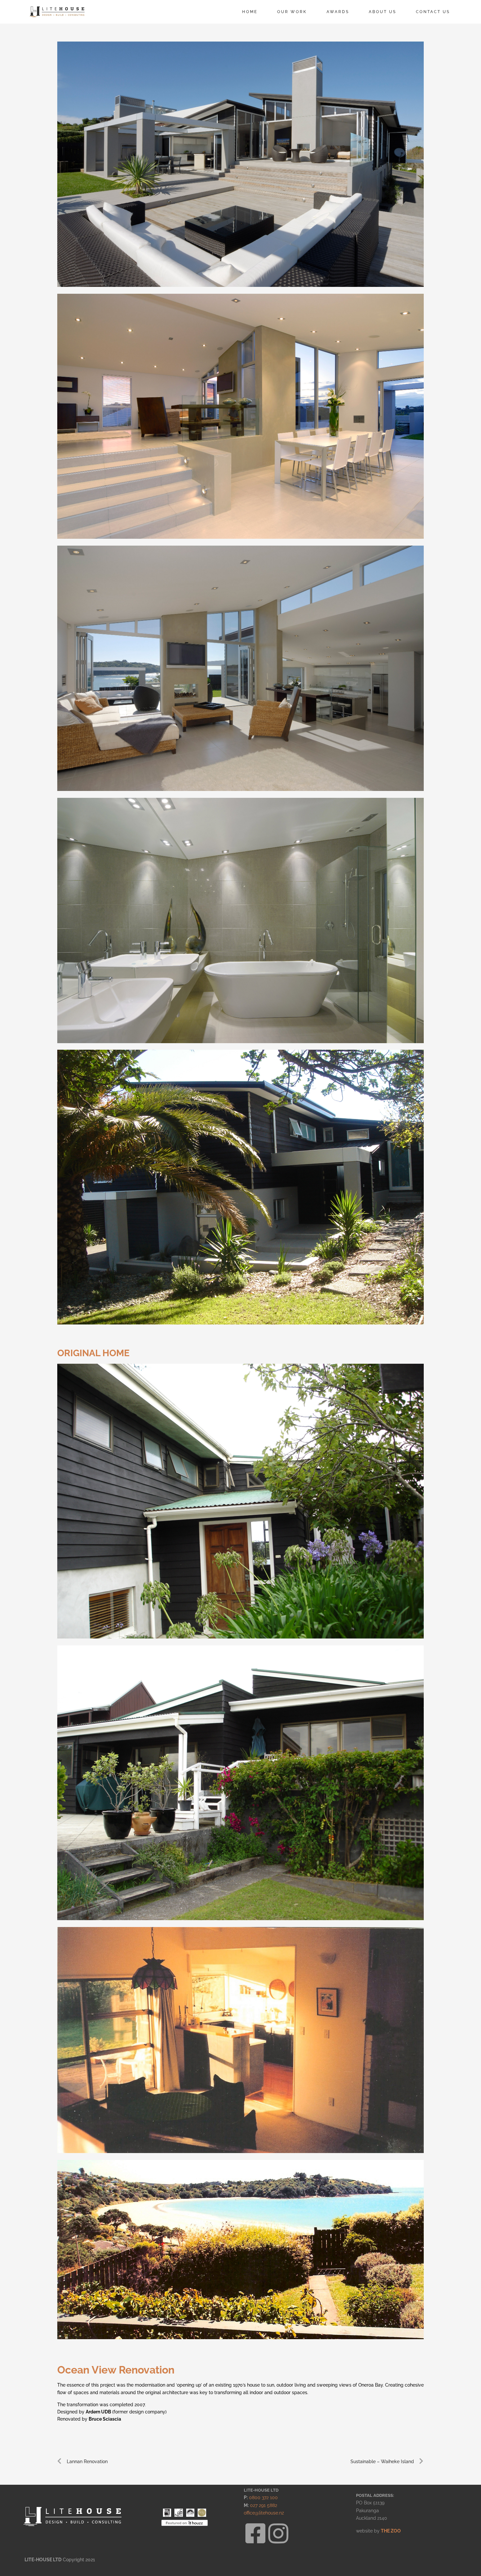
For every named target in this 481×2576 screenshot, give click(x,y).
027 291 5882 (264, 2505)
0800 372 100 (263, 2497)
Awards (338, 12)
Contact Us (433, 12)
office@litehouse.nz (264, 2513)
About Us (383, 12)
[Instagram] (278, 2533)
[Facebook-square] (255, 2533)
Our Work (292, 12)
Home (250, 12)
